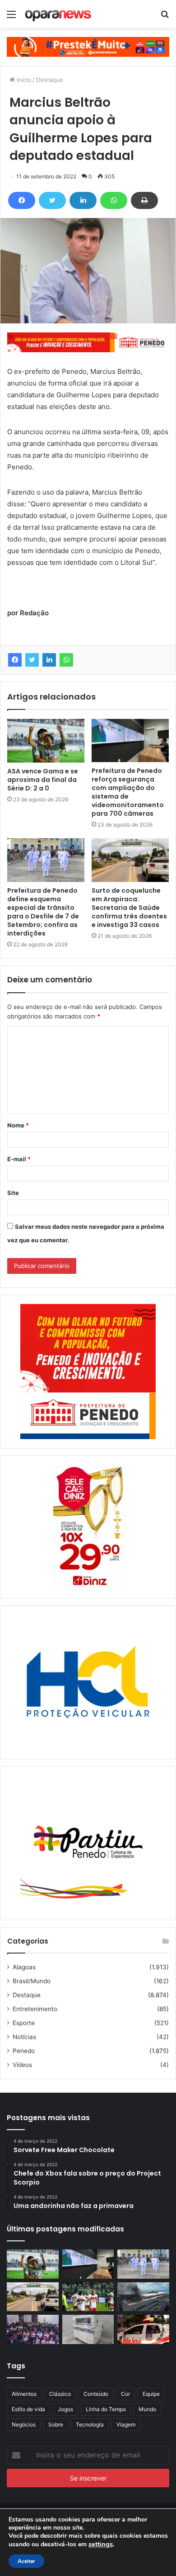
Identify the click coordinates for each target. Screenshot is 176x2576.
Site (13, 1193)
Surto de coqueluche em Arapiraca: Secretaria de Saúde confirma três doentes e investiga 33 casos (129, 908)
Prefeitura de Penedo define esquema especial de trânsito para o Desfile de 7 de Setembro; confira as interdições (43, 912)
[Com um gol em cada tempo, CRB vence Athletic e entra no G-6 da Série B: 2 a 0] (88, 2297)
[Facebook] (22, 200)
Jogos (65, 2409)
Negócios (24, 2424)
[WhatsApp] (114, 200)
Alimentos (24, 2394)
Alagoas (24, 1967)
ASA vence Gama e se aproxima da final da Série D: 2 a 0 (43, 780)
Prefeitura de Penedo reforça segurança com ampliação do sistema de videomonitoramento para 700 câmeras (128, 792)
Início (23, 80)
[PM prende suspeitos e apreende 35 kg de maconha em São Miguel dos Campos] (143, 2329)
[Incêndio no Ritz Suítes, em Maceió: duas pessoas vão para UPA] (143, 2297)
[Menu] (11, 17)
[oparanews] (59, 14)
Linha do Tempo (106, 2409)
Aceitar (26, 2561)
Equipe (151, 2394)
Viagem (126, 2424)
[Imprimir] (144, 200)
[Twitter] (52, 200)
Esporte (24, 2023)
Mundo (147, 2409)
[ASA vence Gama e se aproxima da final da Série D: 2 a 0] (46, 741)
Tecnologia (90, 2424)
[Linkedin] (83, 200)
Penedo (24, 2051)
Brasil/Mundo (32, 1981)
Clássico (60, 2394)
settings (101, 2544)
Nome (18, 1125)
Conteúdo (96, 2394)
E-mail (19, 1159)
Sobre (56, 2424)
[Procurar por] (165, 17)
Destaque (50, 80)
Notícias (24, 2037)
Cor (125, 2394)
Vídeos (22, 2065)
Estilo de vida (28, 2409)
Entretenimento (35, 2009)
